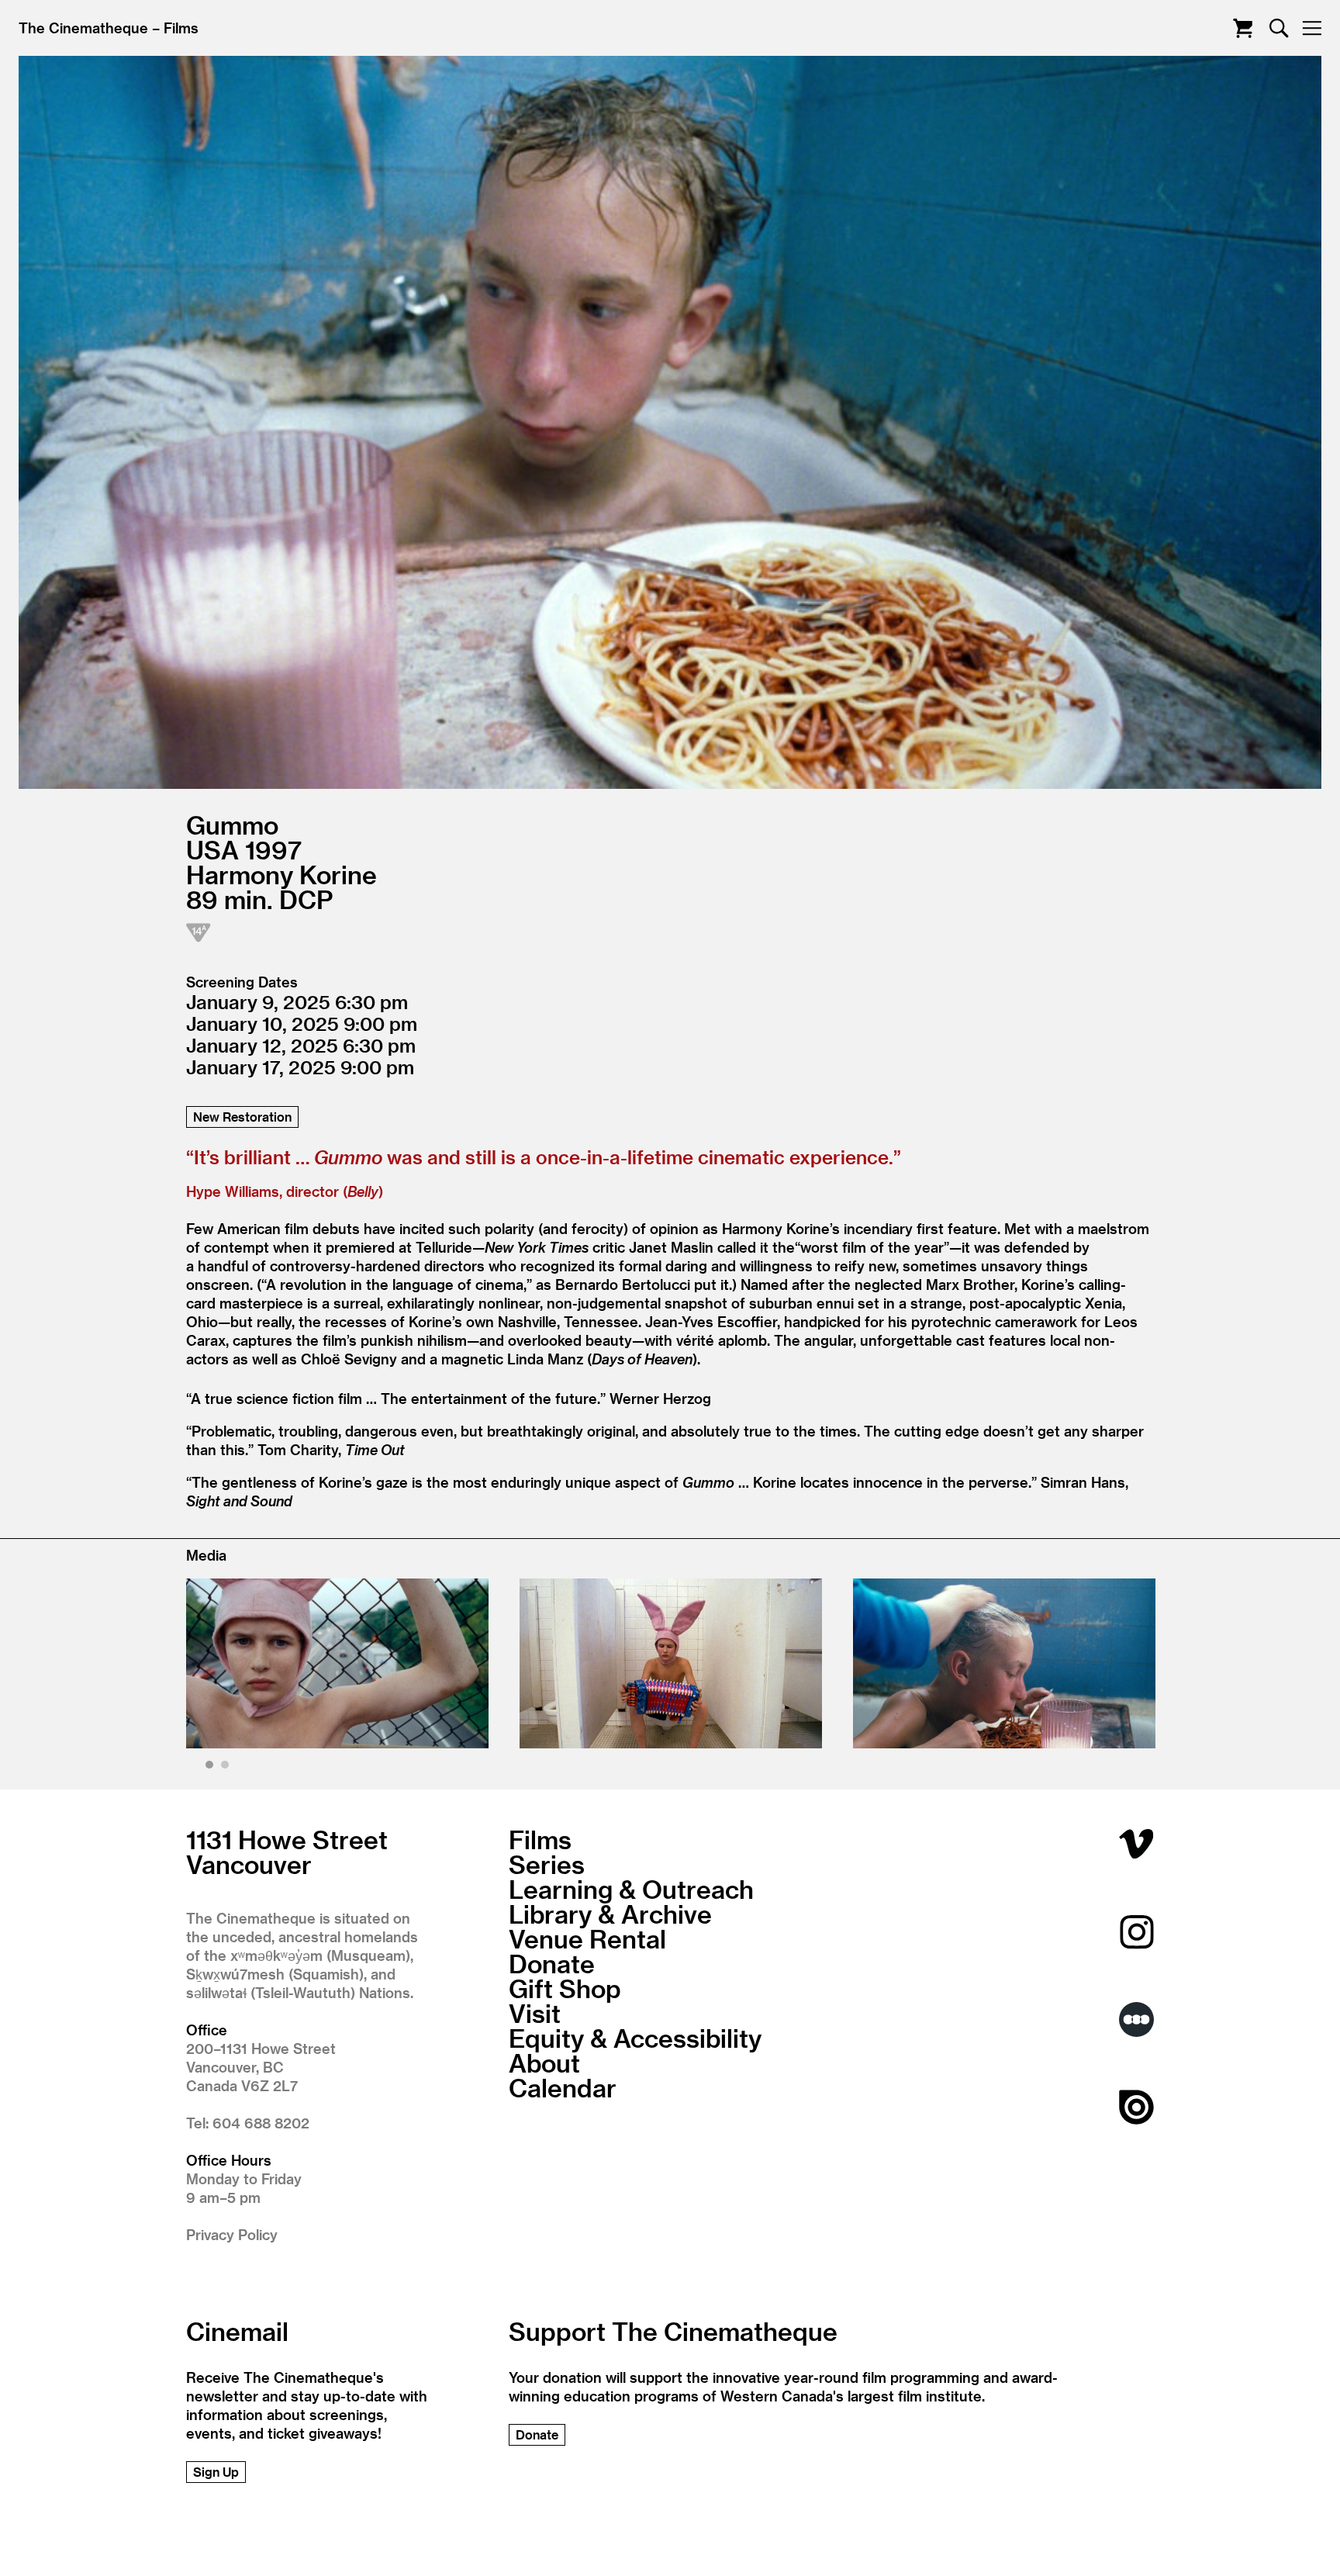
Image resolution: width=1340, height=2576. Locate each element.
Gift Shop (565, 1988)
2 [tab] (227, 1767)
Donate (552, 1963)
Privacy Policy (232, 2234)
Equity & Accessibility (635, 2038)
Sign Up (216, 2472)
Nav (1312, 28)
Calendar (563, 2087)
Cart (1243, 28)
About (544, 2063)
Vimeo (1136, 1844)
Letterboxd (1136, 2019)
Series (547, 1864)
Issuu (1136, 2107)
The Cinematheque (83, 28)
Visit (535, 2013)
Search (1279, 28)
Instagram (1136, 1932)
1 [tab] (211, 1767)
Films (181, 28)
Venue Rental (587, 1938)
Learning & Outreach (631, 1889)
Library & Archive (610, 1914)
